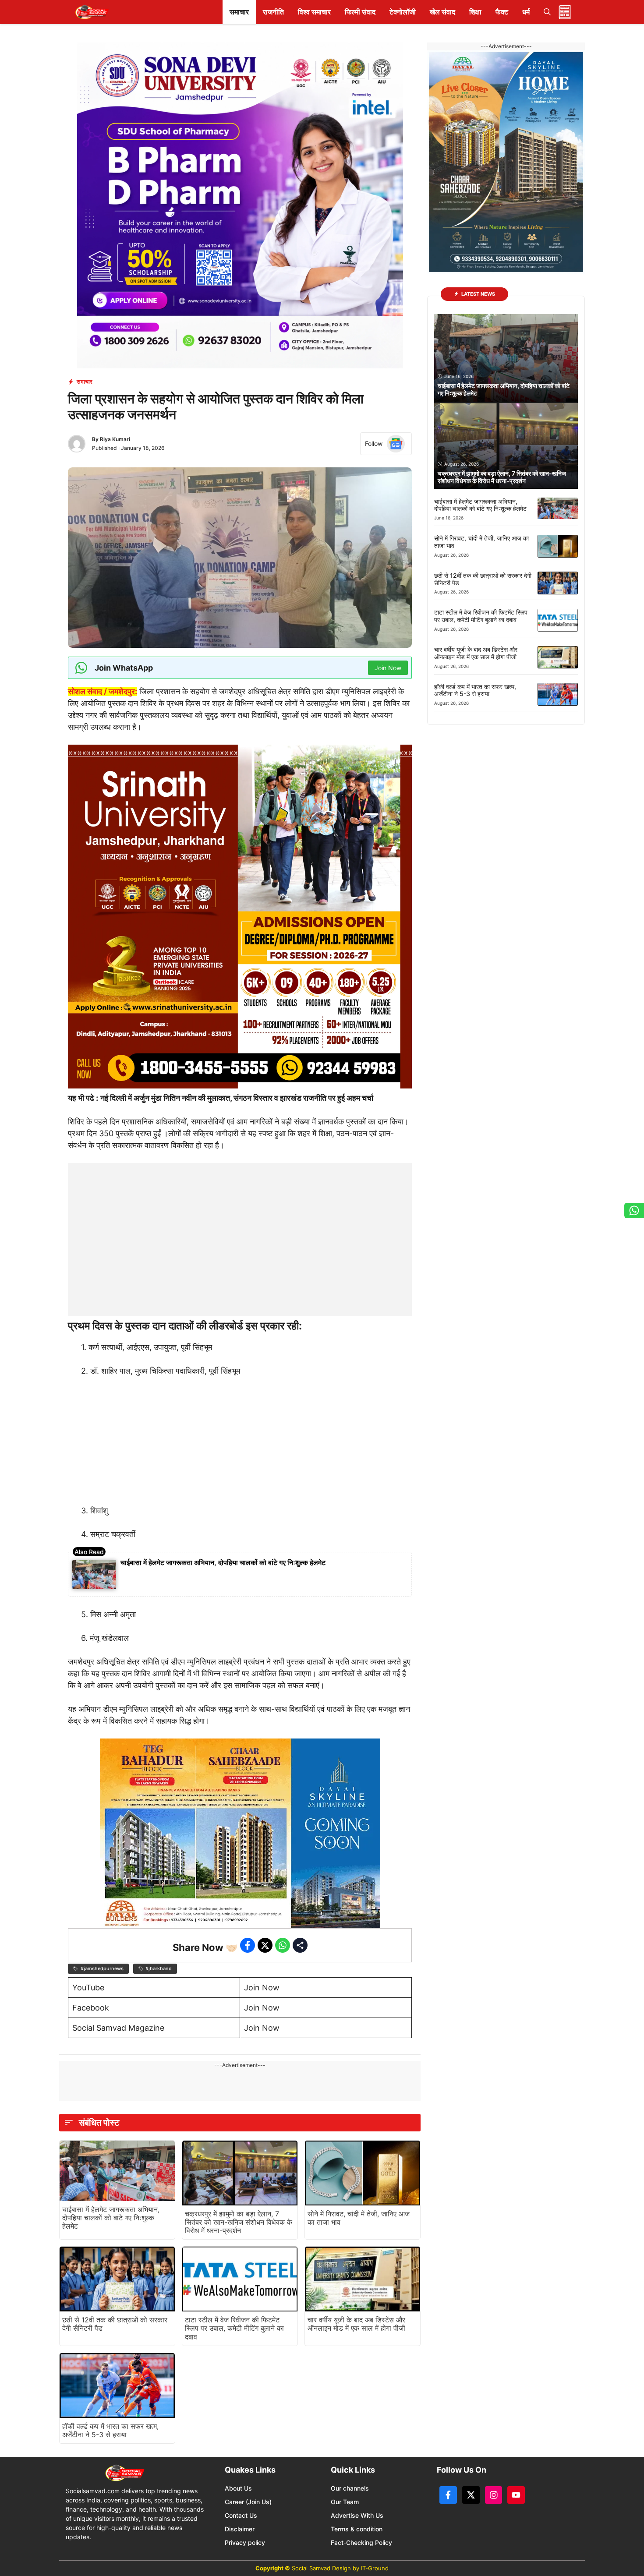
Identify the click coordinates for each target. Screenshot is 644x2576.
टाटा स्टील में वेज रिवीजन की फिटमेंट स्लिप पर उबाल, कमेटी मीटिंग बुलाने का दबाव (234, 2328)
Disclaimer (240, 2529)
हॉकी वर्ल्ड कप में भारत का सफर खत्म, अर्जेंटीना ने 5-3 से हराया (110, 2430)
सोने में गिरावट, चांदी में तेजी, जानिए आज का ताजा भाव (359, 2218)
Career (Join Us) (248, 2502)
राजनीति (273, 12)
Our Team (345, 2502)
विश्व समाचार (314, 12)
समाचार (239, 12)
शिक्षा (475, 12)
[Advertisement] (240, 1218)
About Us (238, 2488)
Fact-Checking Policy (361, 2542)
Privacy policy (245, 2542)
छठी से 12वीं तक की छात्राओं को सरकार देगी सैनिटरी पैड (115, 2324)
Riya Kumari (115, 439)
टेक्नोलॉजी (403, 12)
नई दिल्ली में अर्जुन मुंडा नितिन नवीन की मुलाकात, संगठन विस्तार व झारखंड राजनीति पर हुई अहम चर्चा (237, 1098)
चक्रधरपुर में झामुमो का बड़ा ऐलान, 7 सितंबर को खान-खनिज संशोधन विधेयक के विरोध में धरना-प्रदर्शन (239, 2222)
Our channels (350, 2488)
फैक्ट (502, 12)
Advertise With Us (357, 2515)
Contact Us (241, 2515)
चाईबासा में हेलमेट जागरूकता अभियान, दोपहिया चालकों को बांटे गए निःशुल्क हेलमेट (223, 1562)
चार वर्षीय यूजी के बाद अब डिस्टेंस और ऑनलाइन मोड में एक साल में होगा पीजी (356, 2324)
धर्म (526, 12)
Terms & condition (357, 2529)
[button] (547, 12)
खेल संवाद (442, 12)
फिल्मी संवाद (360, 12)
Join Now (262, 1988)
